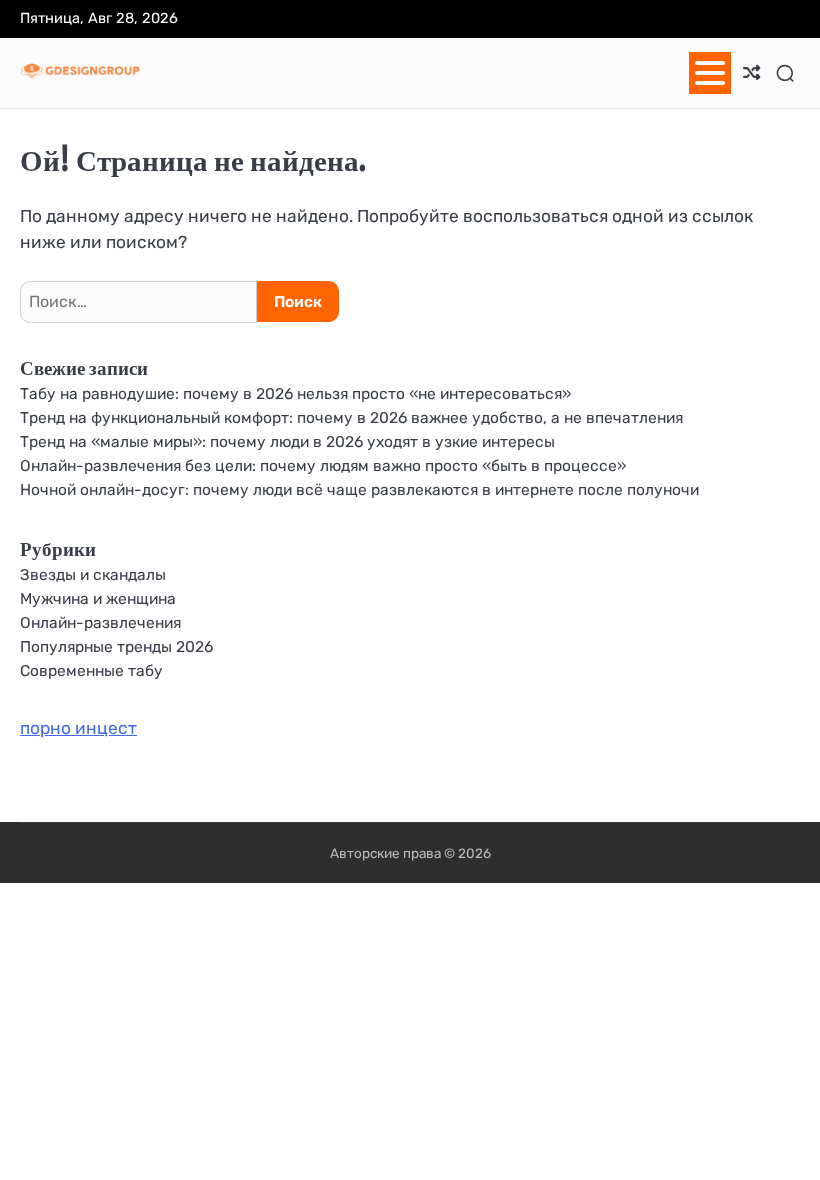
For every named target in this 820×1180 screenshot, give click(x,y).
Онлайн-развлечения (100, 622)
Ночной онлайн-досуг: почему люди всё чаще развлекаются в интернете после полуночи (359, 489)
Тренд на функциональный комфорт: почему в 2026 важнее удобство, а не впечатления (351, 417)
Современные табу (91, 670)
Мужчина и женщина (98, 598)
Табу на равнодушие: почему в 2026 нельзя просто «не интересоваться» (295, 393)
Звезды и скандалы (93, 574)
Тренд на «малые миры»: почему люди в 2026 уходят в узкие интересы (287, 441)
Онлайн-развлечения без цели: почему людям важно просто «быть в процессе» (323, 465)
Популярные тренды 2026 (116, 646)
